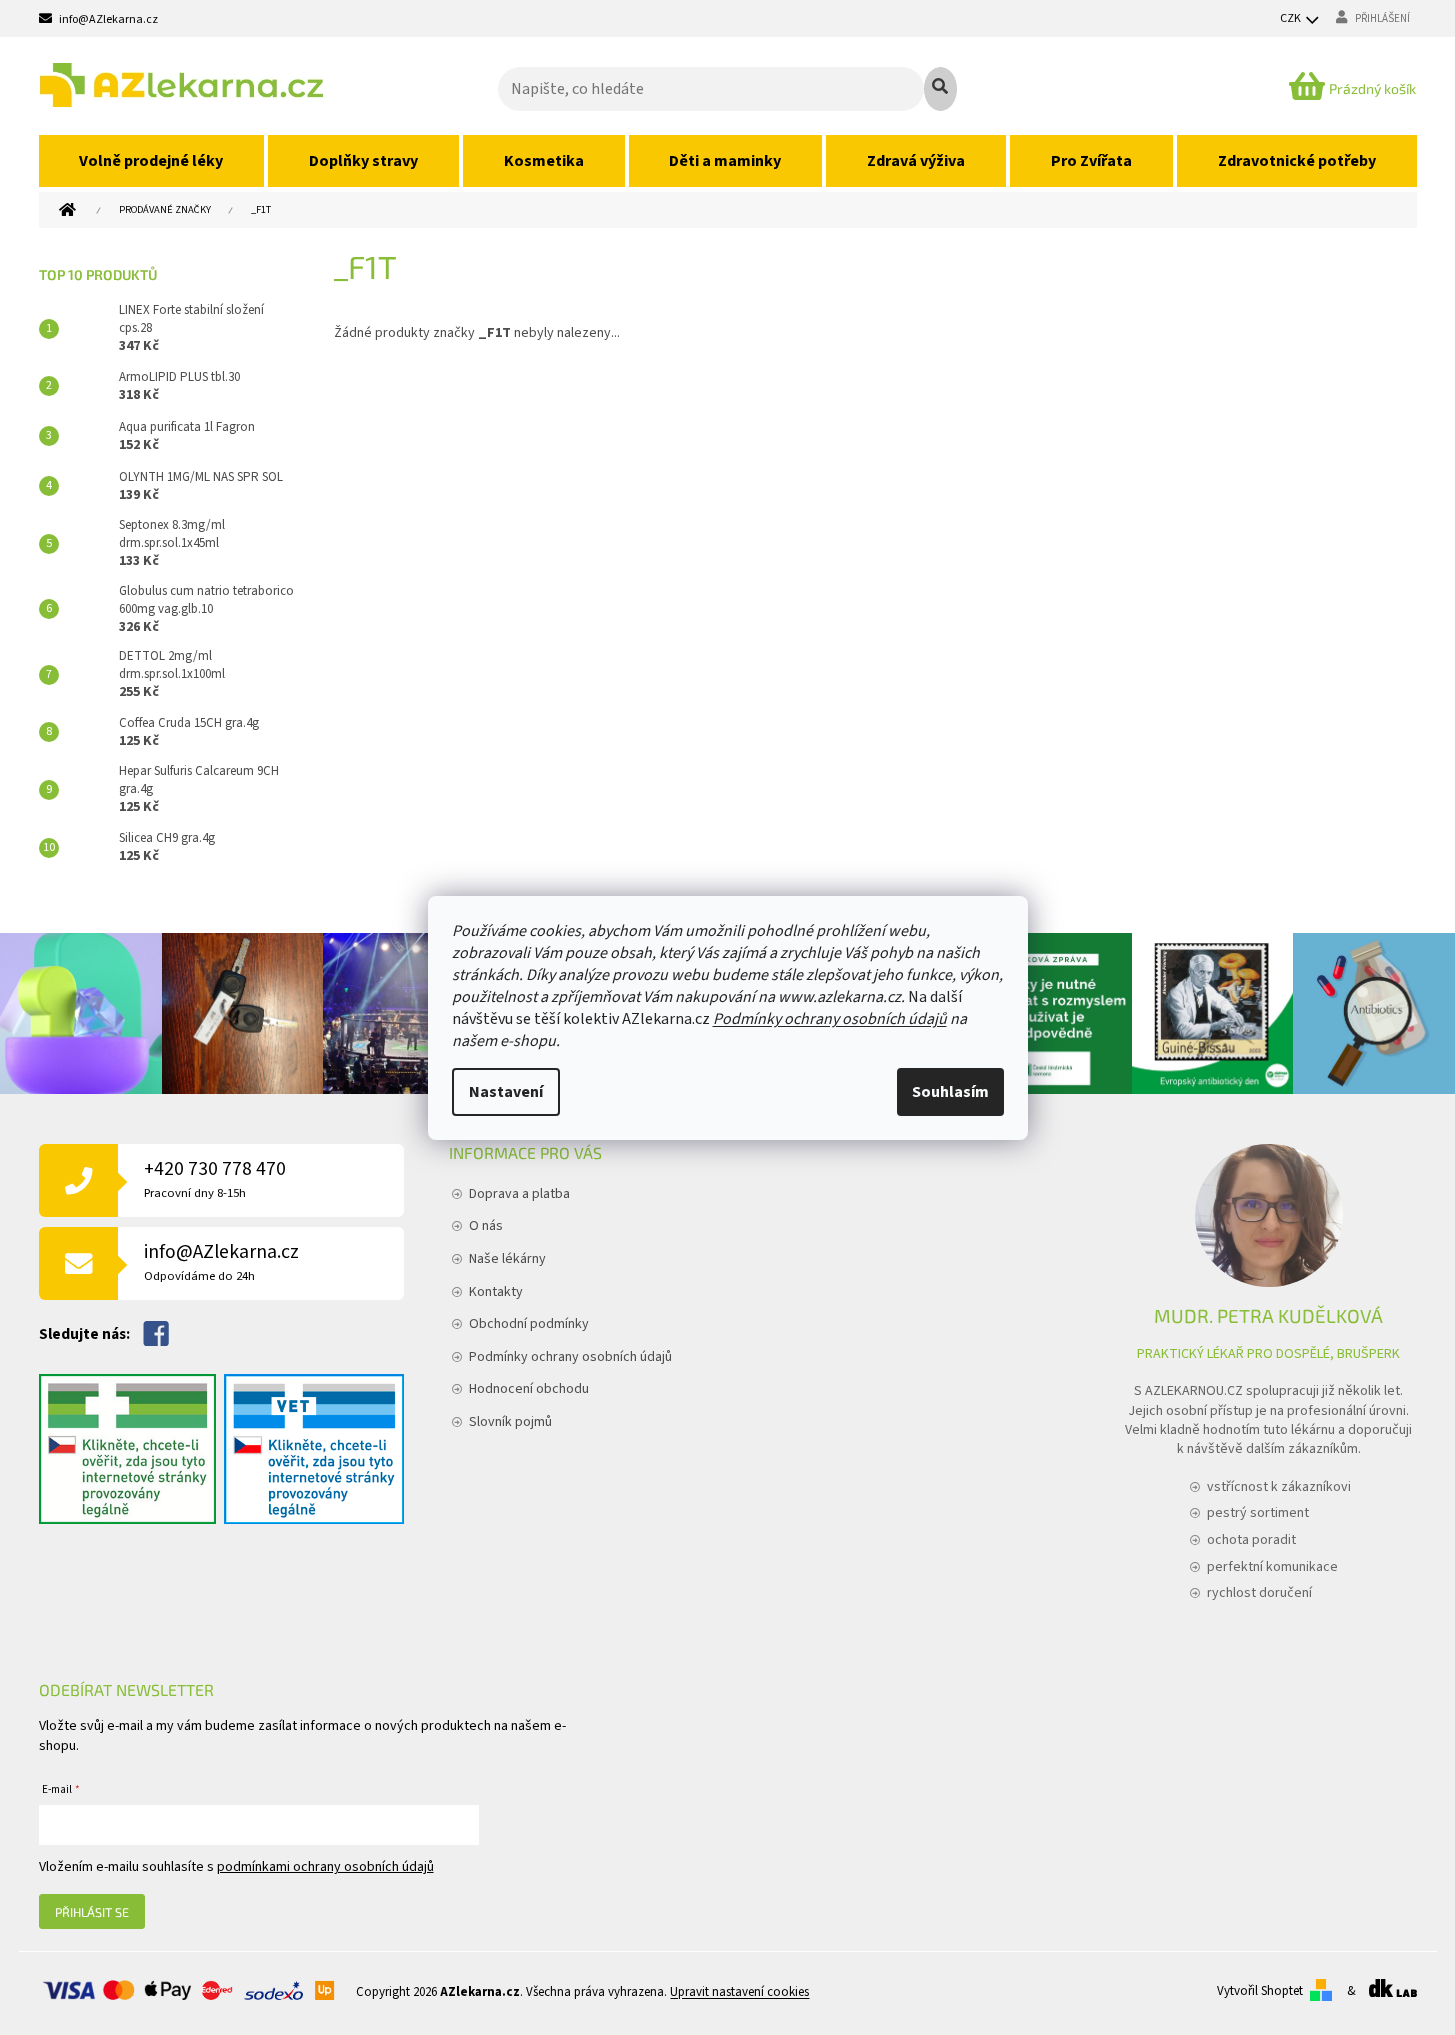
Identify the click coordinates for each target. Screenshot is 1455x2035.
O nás (486, 1226)
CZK (1291, 18)
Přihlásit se (92, 1912)
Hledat (940, 89)
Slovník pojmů (510, 1422)
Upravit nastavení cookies (739, 1992)
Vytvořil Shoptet (1260, 1991)
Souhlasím (950, 1092)
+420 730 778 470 (215, 1178)
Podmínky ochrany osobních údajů (830, 1019)
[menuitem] (152, 161)
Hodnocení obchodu (529, 1389)
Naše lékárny (507, 1259)
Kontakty (496, 1292)
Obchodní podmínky (529, 1324)
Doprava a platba (519, 1194)
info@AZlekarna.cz (221, 1261)
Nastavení (506, 1092)
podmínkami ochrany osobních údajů (325, 1867)
